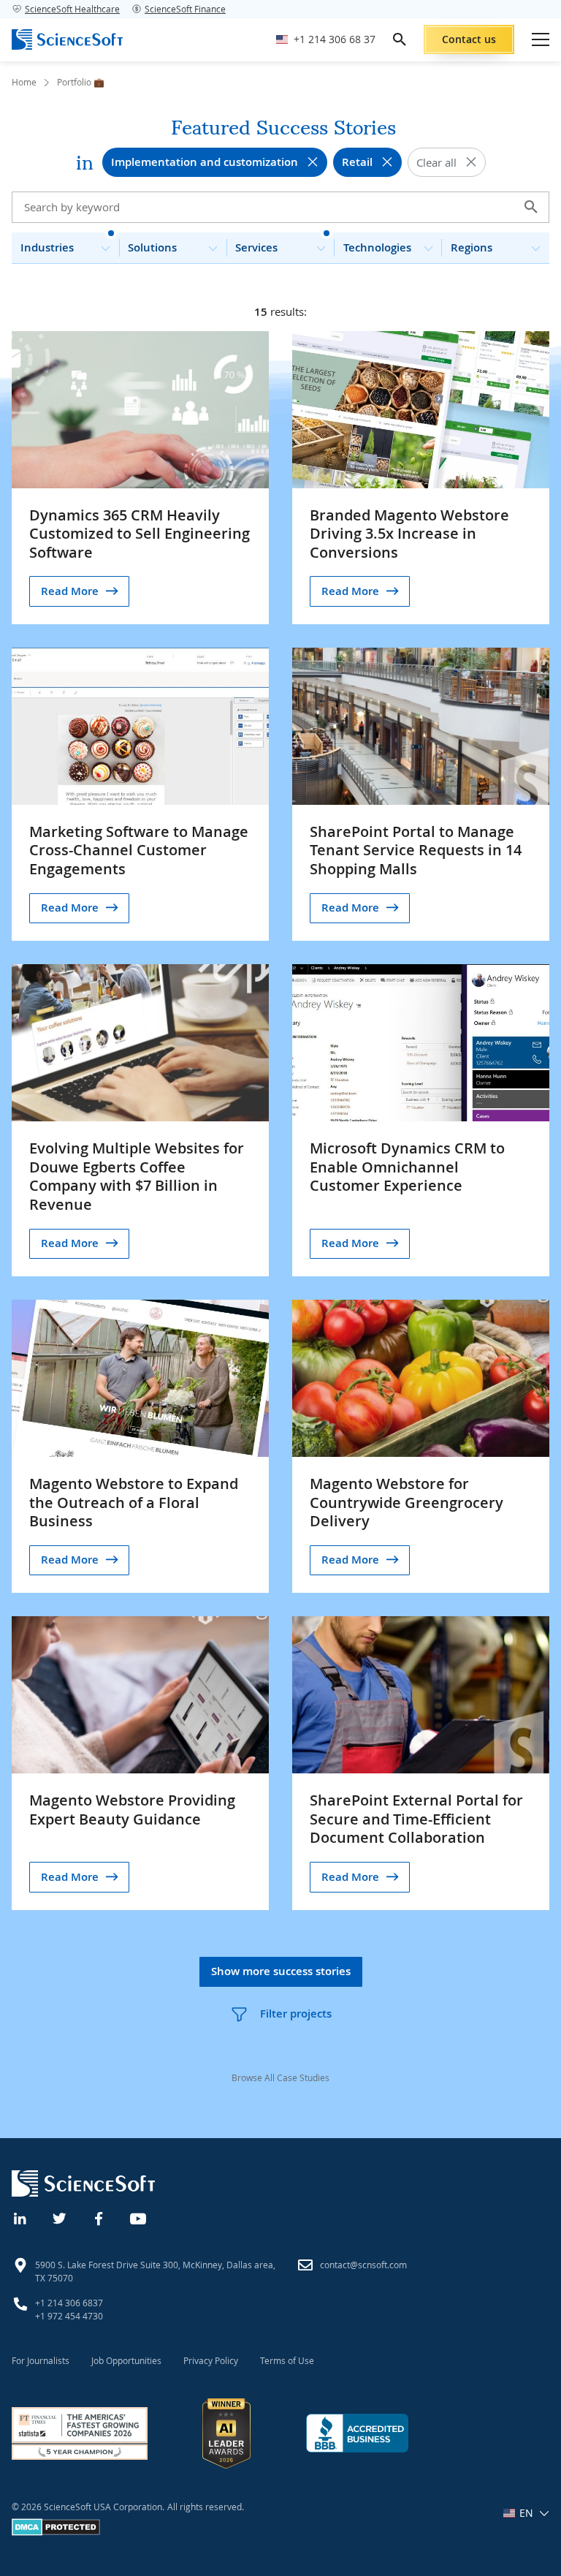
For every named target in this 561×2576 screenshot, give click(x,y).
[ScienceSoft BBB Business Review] (357, 2433)
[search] (400, 39)
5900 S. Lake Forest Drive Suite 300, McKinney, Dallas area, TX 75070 (155, 2271)
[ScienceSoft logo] (67, 39)
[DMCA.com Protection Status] (56, 2532)
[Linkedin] (20, 2217)
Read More (70, 591)
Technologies (377, 247)
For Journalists (41, 2360)
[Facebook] (99, 2217)
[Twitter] (60, 2217)
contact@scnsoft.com (363, 2265)
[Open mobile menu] (541, 39)
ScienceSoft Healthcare (72, 9)
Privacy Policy (211, 2360)
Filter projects (296, 2014)
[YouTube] (139, 2217)
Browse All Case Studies (280, 2077)
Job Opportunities (126, 2360)
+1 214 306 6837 (69, 2303)
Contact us (469, 39)
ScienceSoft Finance (185, 9)
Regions (472, 247)
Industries (47, 247)
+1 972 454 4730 (69, 2316)
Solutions (152, 247)
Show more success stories (281, 1971)
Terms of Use (287, 2360)
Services (256, 247)
